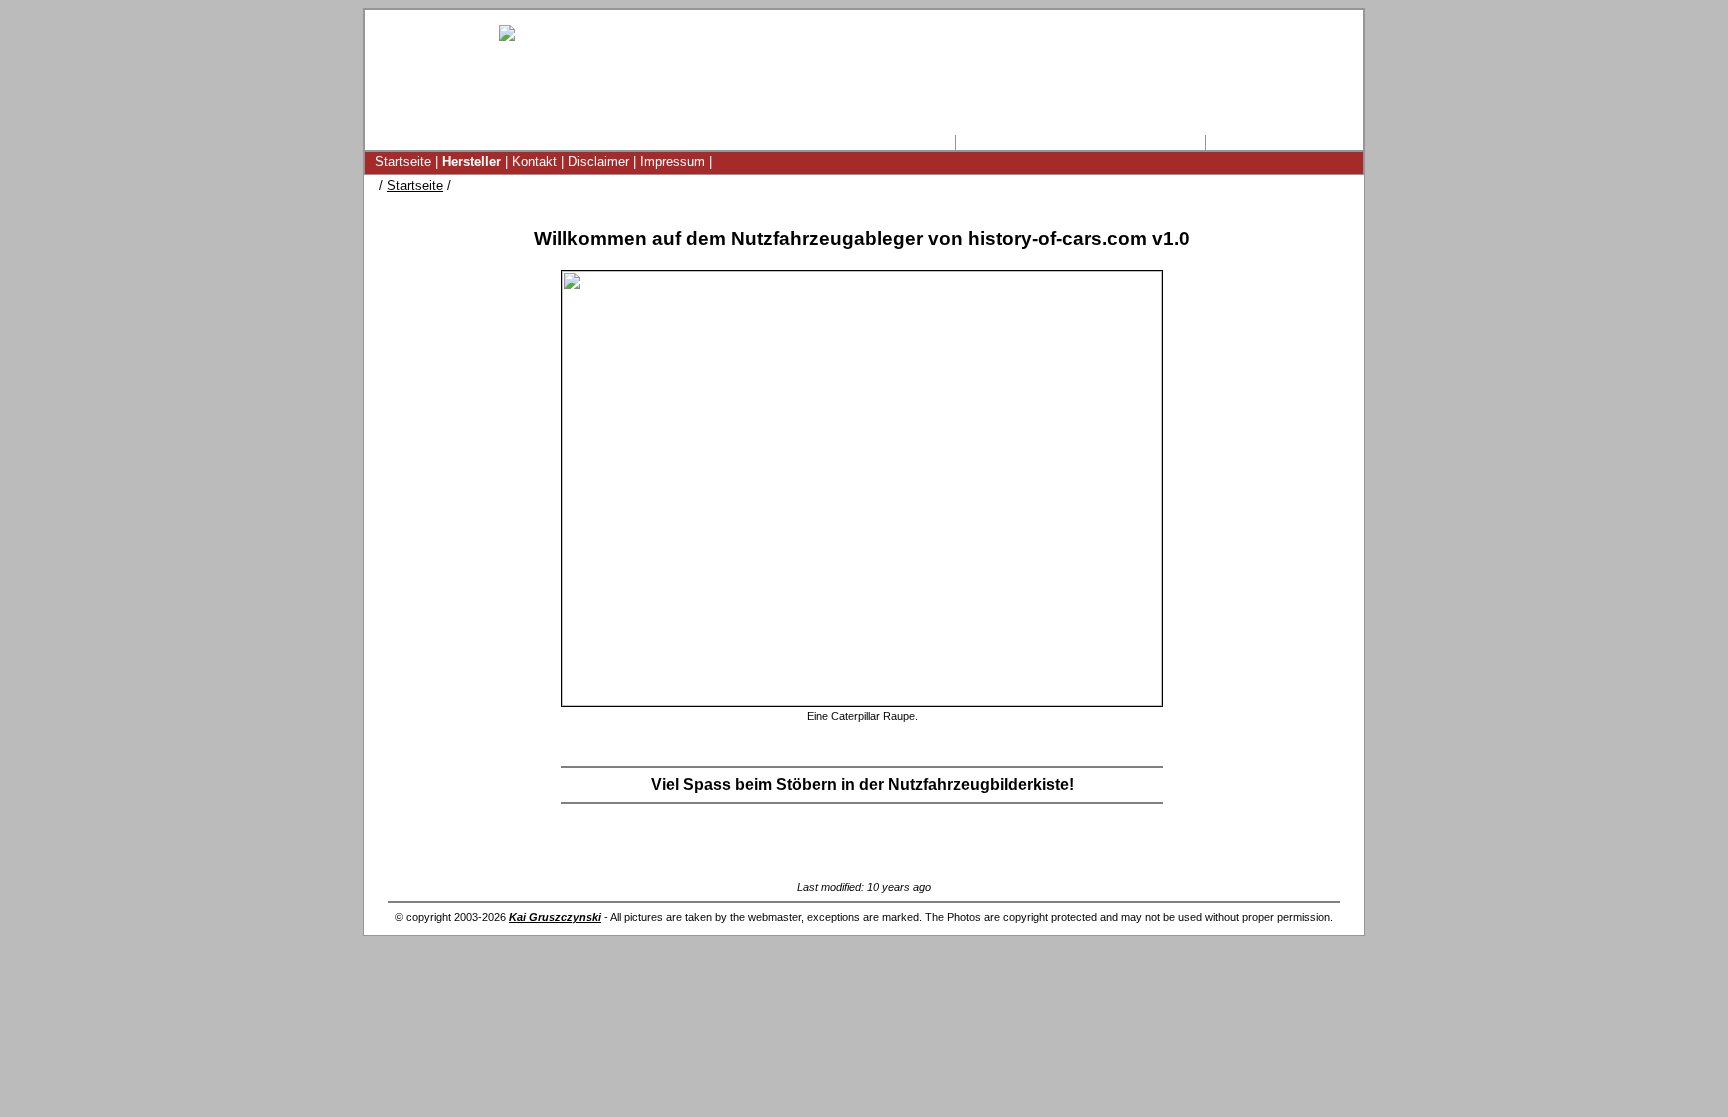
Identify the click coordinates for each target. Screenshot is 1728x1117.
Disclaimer (598, 161)
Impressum (672, 161)
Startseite (403, 161)
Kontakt (534, 161)
